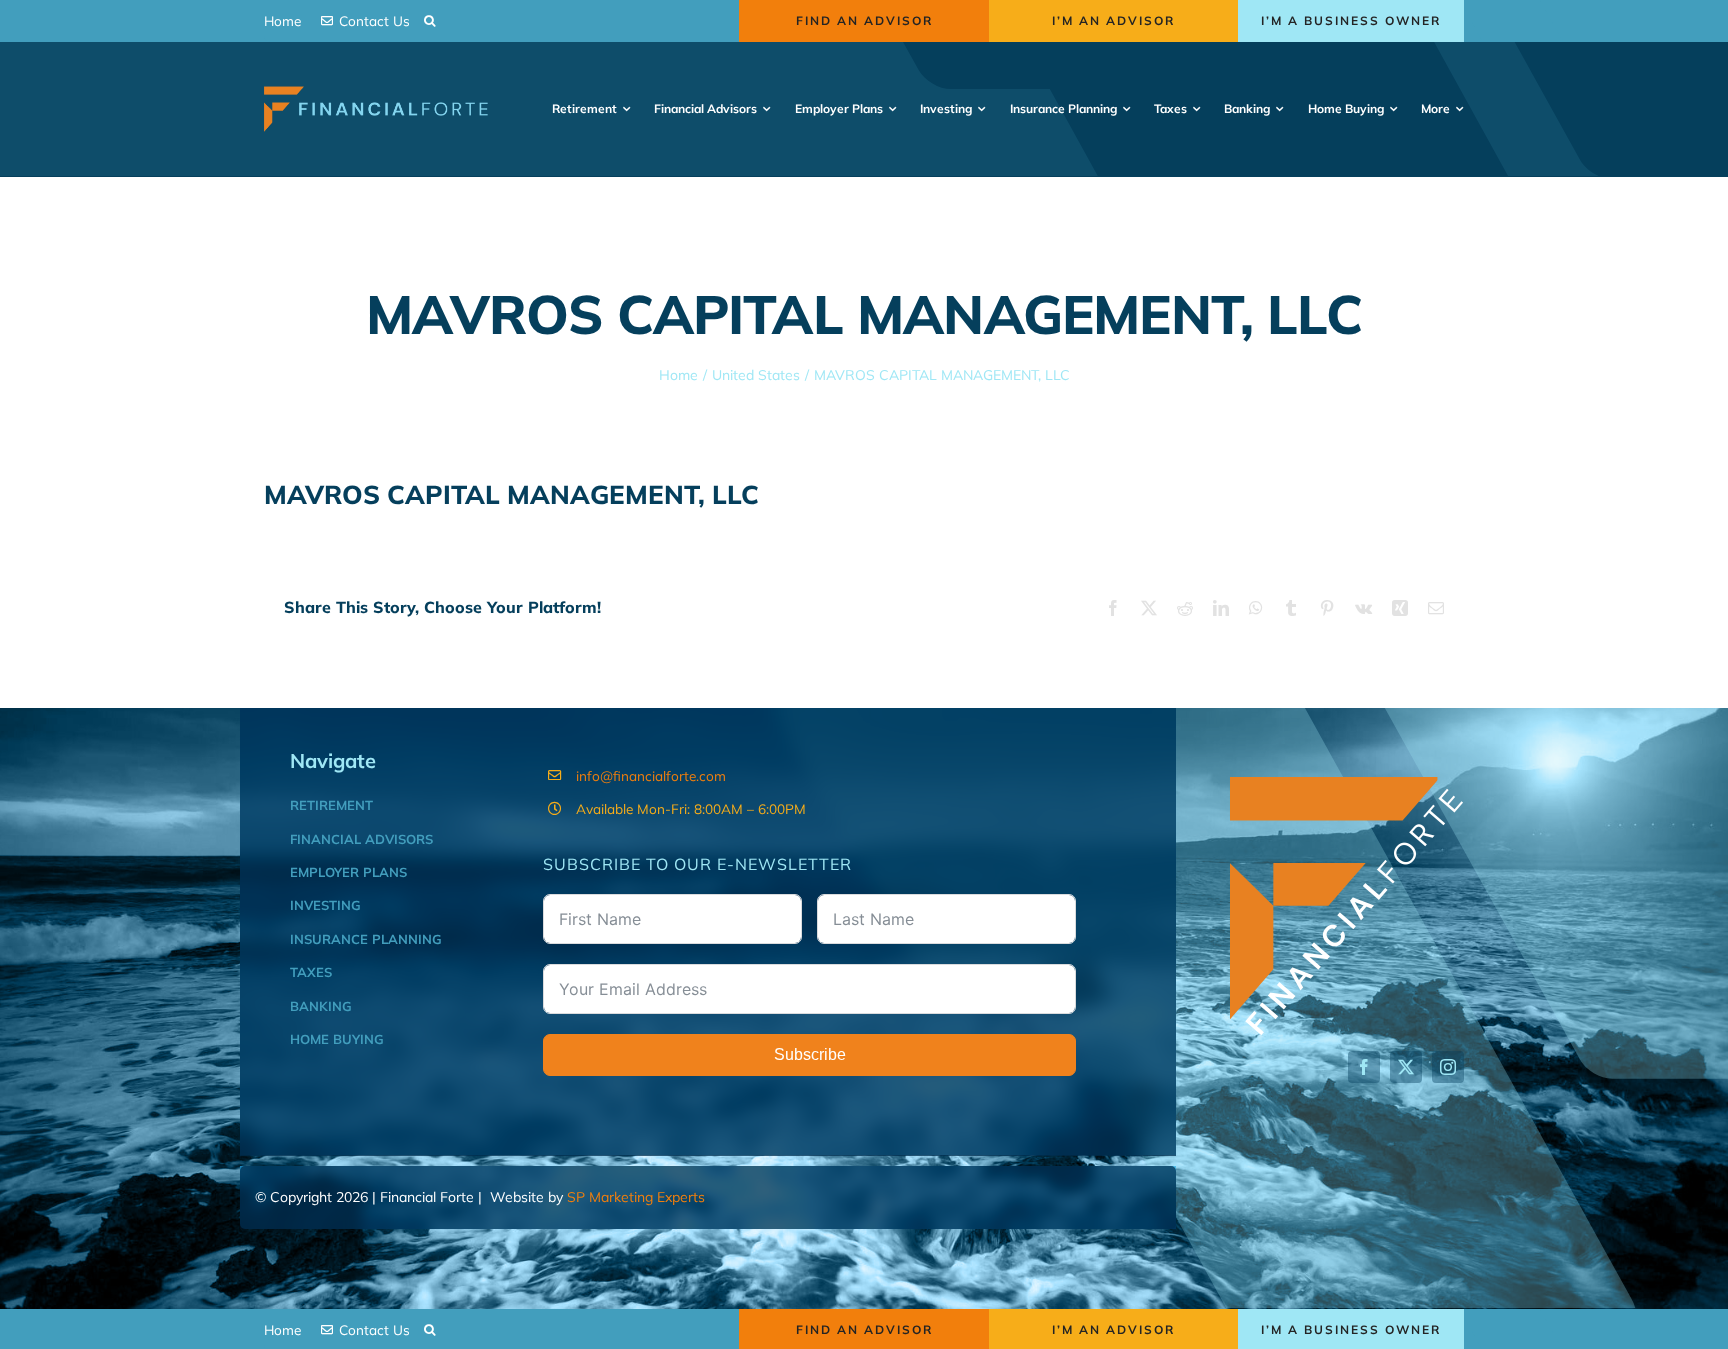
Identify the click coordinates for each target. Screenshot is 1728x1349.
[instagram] (1448, 1067)
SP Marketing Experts (636, 1197)
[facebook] (1364, 1067)
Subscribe (810, 1054)
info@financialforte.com (651, 775)
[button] (429, 21)
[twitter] (1406, 1067)
